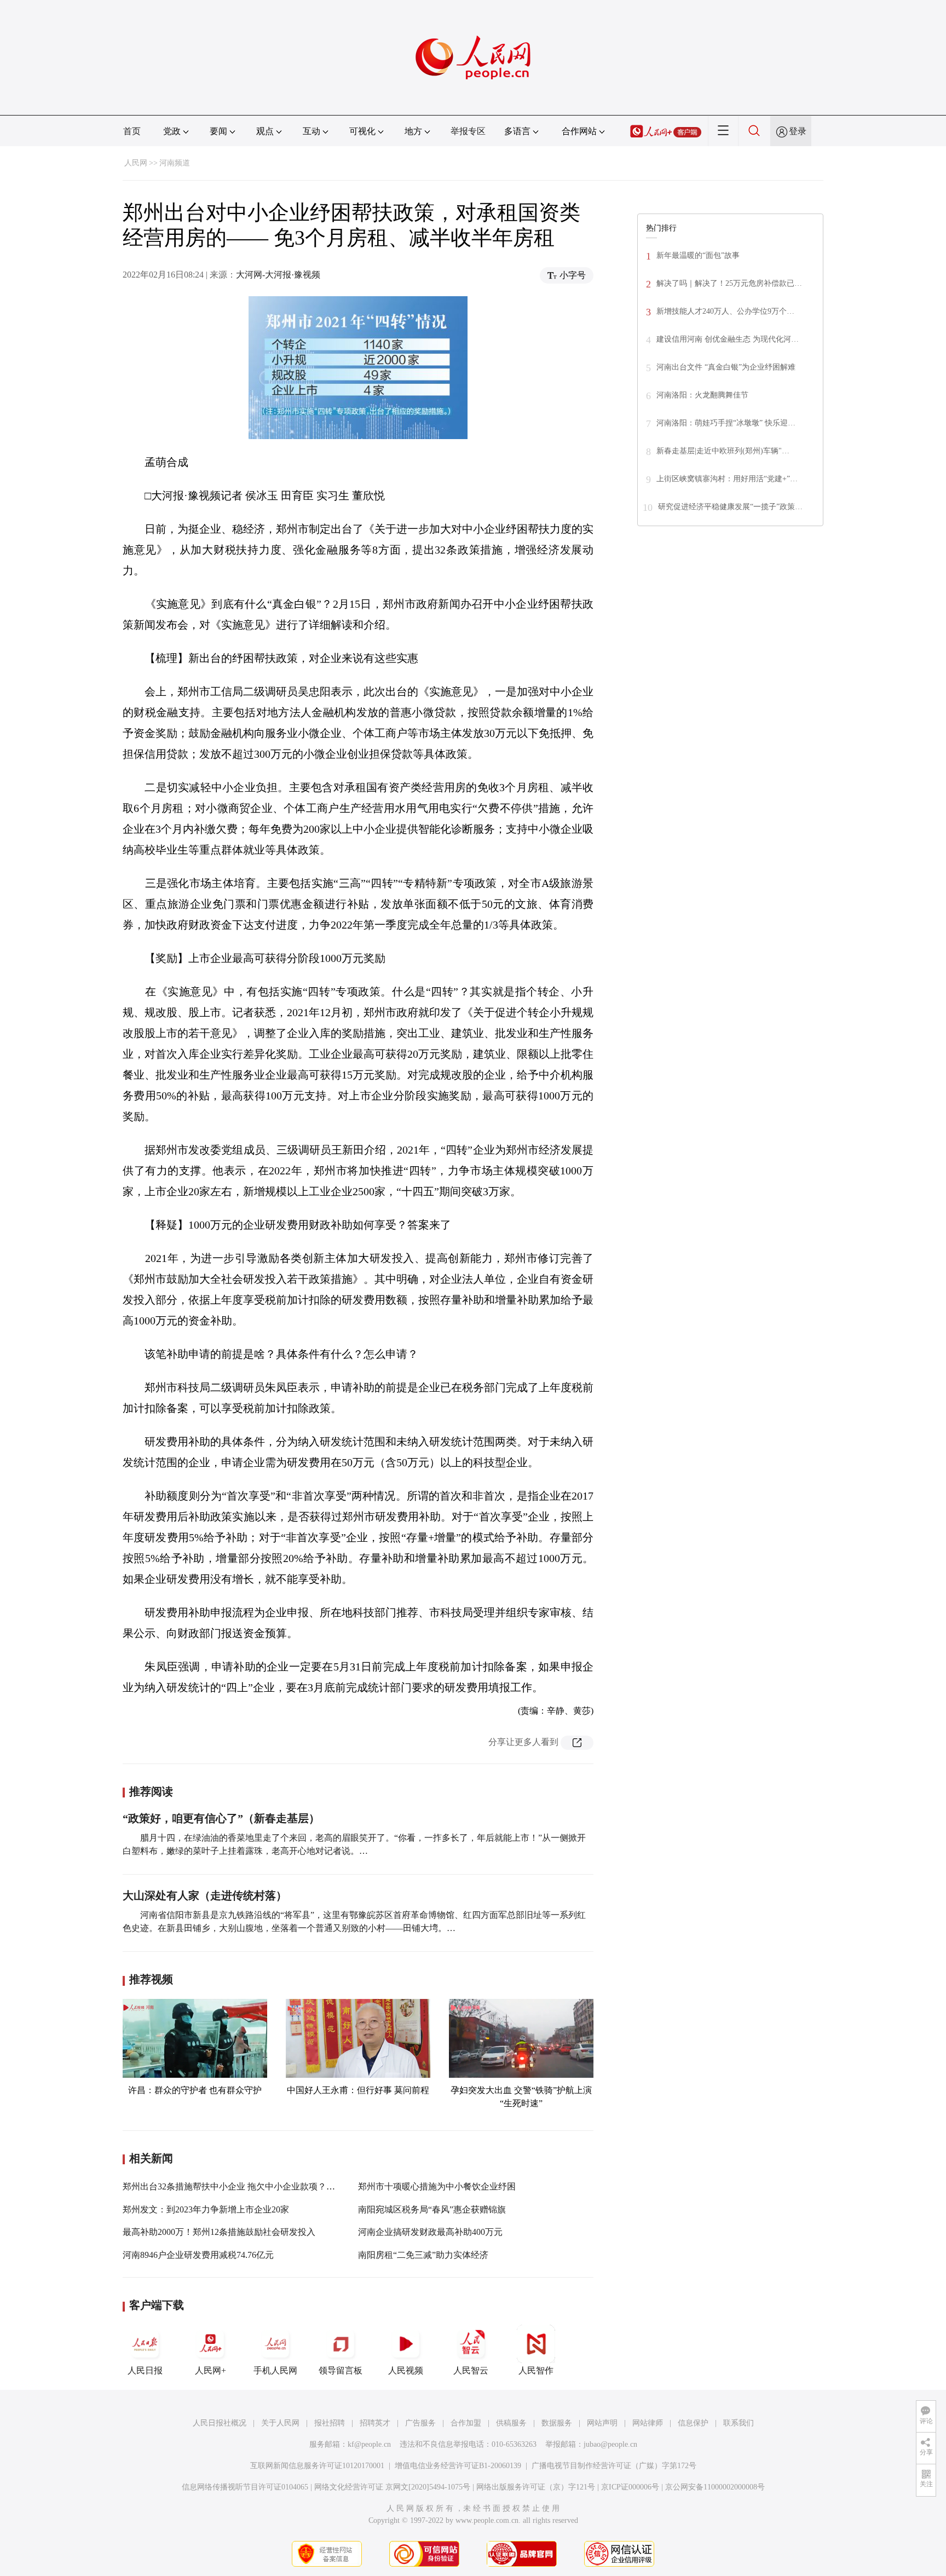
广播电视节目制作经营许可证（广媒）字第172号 (614, 2466)
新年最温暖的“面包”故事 (698, 255)
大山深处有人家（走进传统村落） (205, 1895)
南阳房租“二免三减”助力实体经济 (423, 2255)
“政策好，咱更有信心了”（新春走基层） (221, 1818)
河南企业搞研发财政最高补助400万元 (430, 2232)
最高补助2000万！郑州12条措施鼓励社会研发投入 (219, 2232)
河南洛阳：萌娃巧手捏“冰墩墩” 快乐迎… (726, 423)
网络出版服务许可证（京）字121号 (536, 2487)
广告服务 (420, 2423)
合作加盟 (466, 2423)
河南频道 (175, 163)
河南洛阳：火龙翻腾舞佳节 (702, 395)
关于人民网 (280, 2423)
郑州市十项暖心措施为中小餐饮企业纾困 (437, 2186)
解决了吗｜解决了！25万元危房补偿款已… (729, 283)
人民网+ (210, 2370)
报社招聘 (330, 2423)
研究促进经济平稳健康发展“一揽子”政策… (730, 507)
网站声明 (602, 2423)
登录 (798, 131)
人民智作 (536, 2370)
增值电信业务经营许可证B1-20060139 (458, 2466)
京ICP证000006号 (630, 2487)
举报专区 (468, 131)
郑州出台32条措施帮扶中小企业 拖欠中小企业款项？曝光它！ (242, 2186)
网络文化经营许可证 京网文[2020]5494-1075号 (392, 2487)
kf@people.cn (369, 2444)
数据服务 (557, 2423)
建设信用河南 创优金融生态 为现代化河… (728, 339)
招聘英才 (375, 2423)
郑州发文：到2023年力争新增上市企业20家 (206, 2209)
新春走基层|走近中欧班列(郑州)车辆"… (723, 451)
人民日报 (145, 2370)
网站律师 (648, 2423)
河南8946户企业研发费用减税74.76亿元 (198, 2255)
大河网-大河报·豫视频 (278, 275)
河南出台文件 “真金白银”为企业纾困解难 (726, 367)
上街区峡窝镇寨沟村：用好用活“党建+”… (727, 479)
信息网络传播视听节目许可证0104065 (245, 2487)
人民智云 (471, 2370)
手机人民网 (275, 2370)
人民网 (136, 163)
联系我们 (739, 2423)
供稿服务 (511, 2423)
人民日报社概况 (220, 2423)
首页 (132, 131)
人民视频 (406, 2370)
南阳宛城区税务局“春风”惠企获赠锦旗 (432, 2209)
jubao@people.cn (610, 2444)
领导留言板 (341, 2370)
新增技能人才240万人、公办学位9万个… (725, 311)
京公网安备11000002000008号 (715, 2487)
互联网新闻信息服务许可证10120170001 (317, 2466)
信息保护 (693, 2423)
